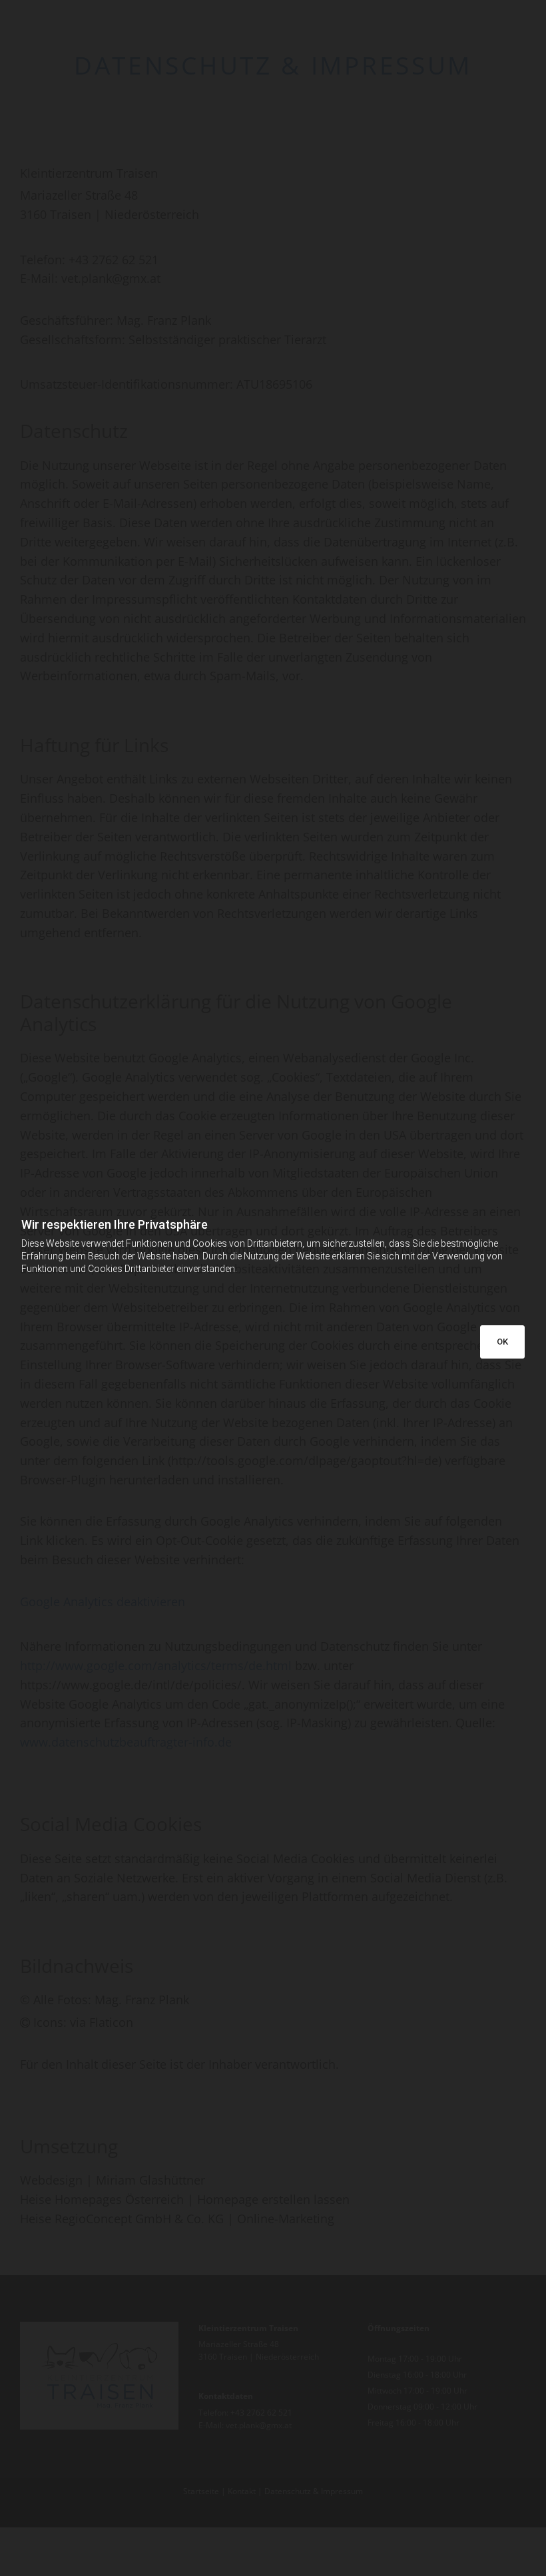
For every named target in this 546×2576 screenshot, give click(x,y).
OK (502, 1342)
